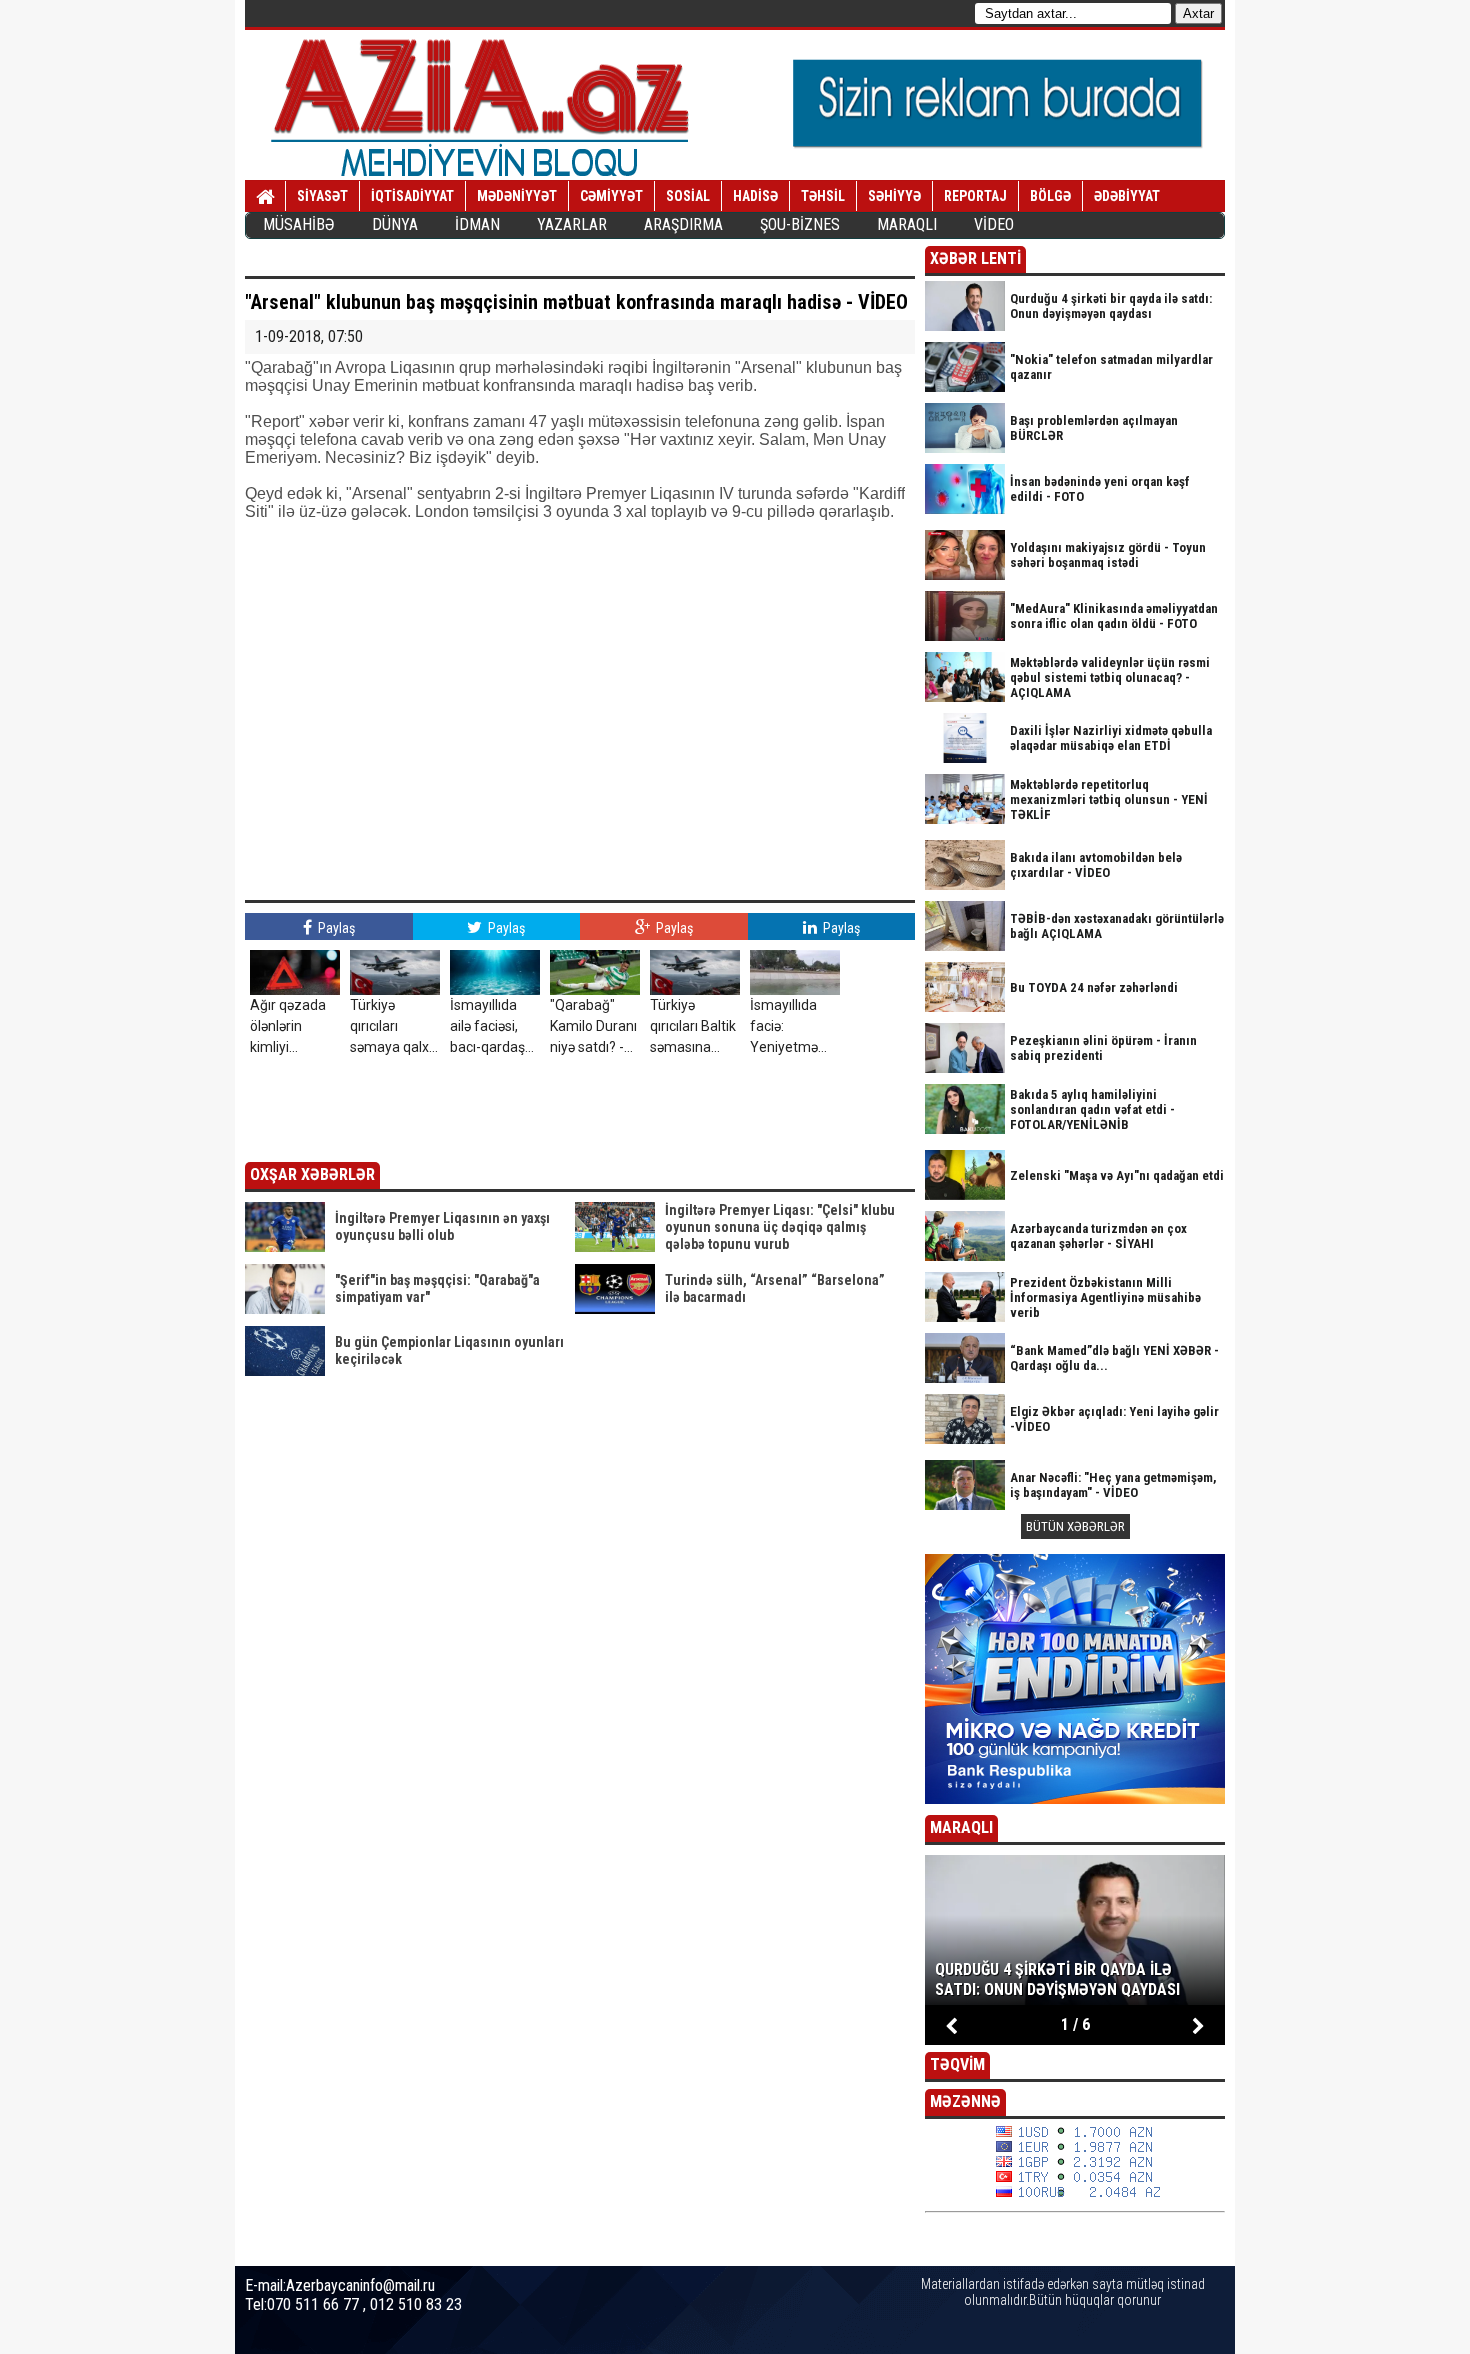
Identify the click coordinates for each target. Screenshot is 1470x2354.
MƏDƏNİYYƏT (517, 196)
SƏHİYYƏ (894, 196)
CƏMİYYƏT (611, 196)
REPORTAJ (975, 196)
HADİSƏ (755, 196)
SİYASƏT (322, 196)
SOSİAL (688, 196)
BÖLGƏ (1050, 196)
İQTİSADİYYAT (412, 196)
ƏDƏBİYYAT (1127, 196)
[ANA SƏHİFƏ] (265, 197)
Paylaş (335, 928)
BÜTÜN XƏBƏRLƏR (1075, 1526)
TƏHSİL (823, 196)
